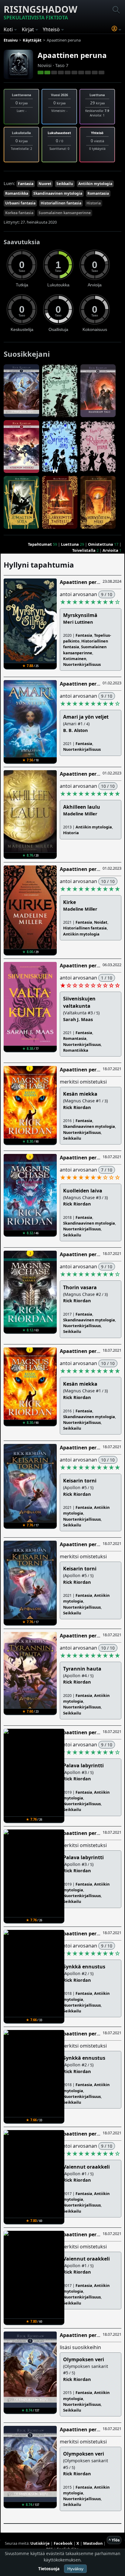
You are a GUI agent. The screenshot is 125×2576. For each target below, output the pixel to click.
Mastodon (93, 2543)
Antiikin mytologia (95, 184)
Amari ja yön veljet (86, 717)
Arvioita (110, 550)
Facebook (63, 2543)
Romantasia (98, 193)
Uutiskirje (40, 2543)
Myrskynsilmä (80, 615)
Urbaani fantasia (20, 203)
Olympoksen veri (84, 2359)
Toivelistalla (84, 550)
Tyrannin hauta (82, 1669)
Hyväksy (75, 2569)
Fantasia (26, 184)
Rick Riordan (77, 1107)
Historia (94, 203)
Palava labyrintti (83, 1765)
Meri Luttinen (78, 622)
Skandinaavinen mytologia (58, 193)
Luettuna (70, 544)
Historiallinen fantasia (61, 203)
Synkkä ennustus (84, 1967)
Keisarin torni (80, 1481)
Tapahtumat (40, 544)
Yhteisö (97, 133)
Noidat (101, 922)
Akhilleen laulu (82, 807)
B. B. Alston (75, 730)
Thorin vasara (80, 1287)
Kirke (69, 902)
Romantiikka (17, 193)
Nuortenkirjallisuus (82, 664)
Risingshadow (41, 12)
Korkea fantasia (19, 213)
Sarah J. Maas (78, 1019)
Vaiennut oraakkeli (86, 2167)
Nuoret (45, 184)
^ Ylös (114, 2540)
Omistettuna (101, 544)
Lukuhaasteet (59, 133)
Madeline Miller (80, 814)
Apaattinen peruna (72, 55)
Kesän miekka (80, 1094)
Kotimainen (75, 659)
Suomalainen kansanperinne (65, 213)
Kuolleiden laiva (83, 1191)
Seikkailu (65, 184)
